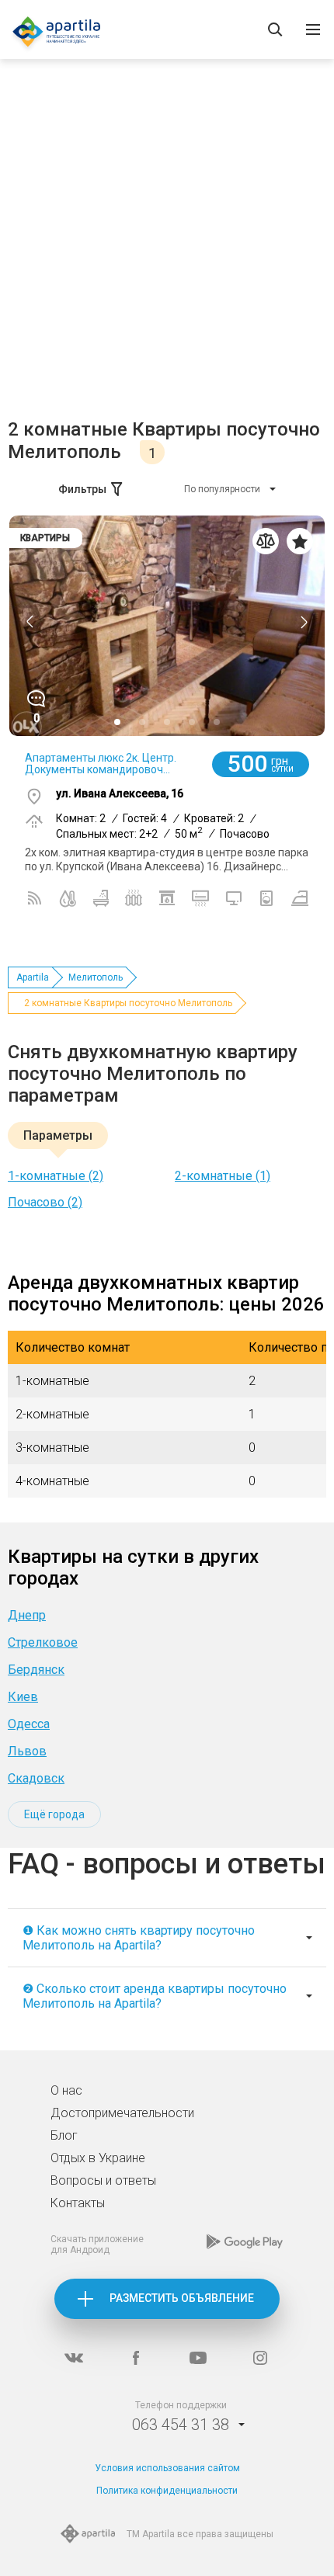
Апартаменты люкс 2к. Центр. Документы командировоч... (101, 764)
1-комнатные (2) (56, 1176)
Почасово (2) (45, 1202)
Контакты (78, 2203)
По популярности (222, 489)
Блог (64, 2135)
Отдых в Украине (98, 2158)
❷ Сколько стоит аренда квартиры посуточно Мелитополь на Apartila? (155, 1996)
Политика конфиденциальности (167, 2491)
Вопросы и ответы (103, 2180)
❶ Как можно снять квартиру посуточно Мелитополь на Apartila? (139, 1938)
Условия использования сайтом (167, 2468)
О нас (66, 2090)
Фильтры (82, 489)
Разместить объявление (182, 2298)
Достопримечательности (122, 2113)
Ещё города (54, 1814)
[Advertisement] (167, 244)
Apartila (33, 977)
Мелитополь (96, 977)
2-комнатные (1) (223, 1176)
